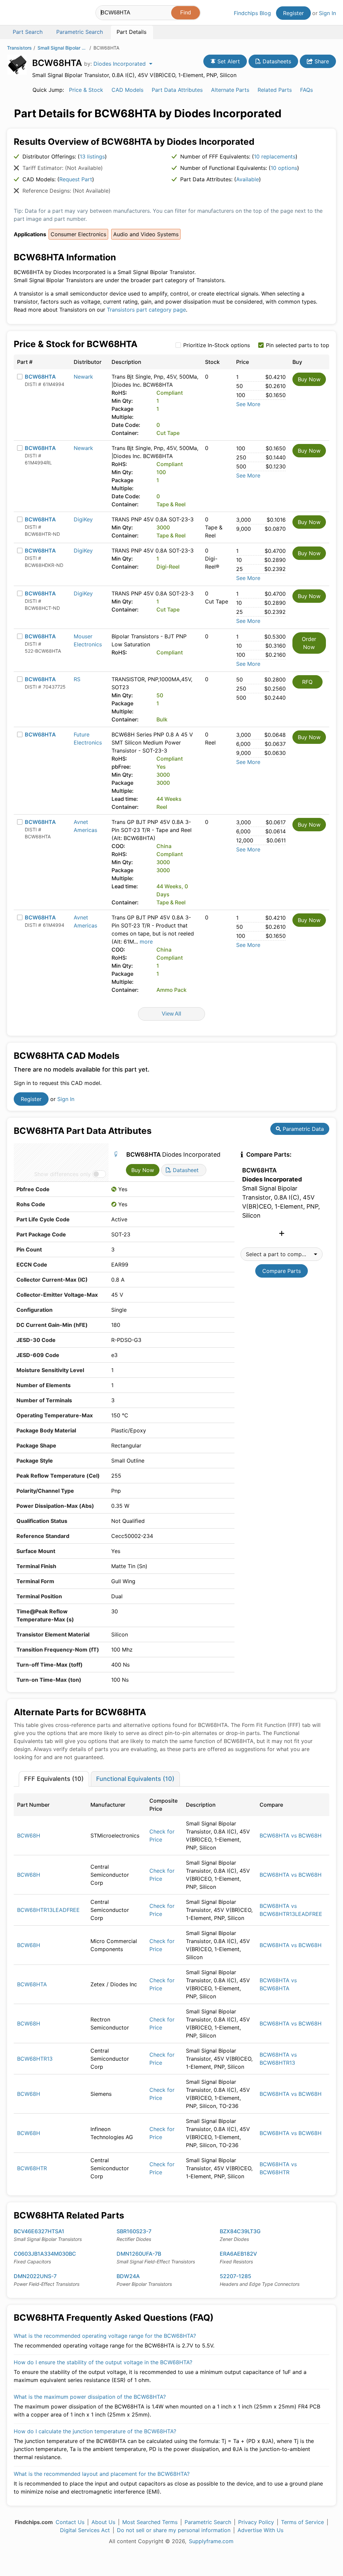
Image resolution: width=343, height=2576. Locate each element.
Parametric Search (208, 2522)
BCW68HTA (40, 377)
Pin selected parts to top (298, 345)
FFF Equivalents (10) (54, 1779)
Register (293, 13)
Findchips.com (29, 14)
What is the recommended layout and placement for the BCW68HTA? (102, 2474)
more (146, 942)
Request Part (76, 179)
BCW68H (29, 1836)
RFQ (307, 682)
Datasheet (185, 1170)
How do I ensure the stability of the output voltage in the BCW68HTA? (103, 2362)
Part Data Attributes (177, 90)
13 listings (92, 156)
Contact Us (70, 2522)
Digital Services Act (85, 2530)
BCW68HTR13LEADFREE (48, 1910)
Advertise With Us (260, 2530)
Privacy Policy (256, 2522)
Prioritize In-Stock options (217, 345)
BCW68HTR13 (35, 2059)
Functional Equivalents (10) (135, 1779)
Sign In (327, 13)
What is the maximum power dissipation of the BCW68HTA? (90, 2397)
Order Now (309, 643)
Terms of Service (302, 2522)
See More (248, 404)
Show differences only (62, 1174)
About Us (103, 2522)
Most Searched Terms (150, 2522)
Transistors (19, 48)
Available (248, 179)
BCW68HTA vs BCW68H (291, 1836)
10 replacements (275, 156)
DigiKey (83, 519)
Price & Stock (86, 90)
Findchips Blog (252, 13)
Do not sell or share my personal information (174, 2530)
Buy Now (309, 379)
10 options (284, 168)
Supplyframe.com (211, 2541)
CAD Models (127, 90)
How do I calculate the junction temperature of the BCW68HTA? (95, 2431)
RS (77, 679)
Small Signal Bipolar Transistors (63, 48)
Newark (83, 377)
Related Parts (275, 90)
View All (171, 1014)
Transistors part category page (146, 310)
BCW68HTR (32, 2168)
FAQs (306, 90)
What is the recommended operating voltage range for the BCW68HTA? (105, 2336)
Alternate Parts (230, 90)
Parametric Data (302, 1129)
